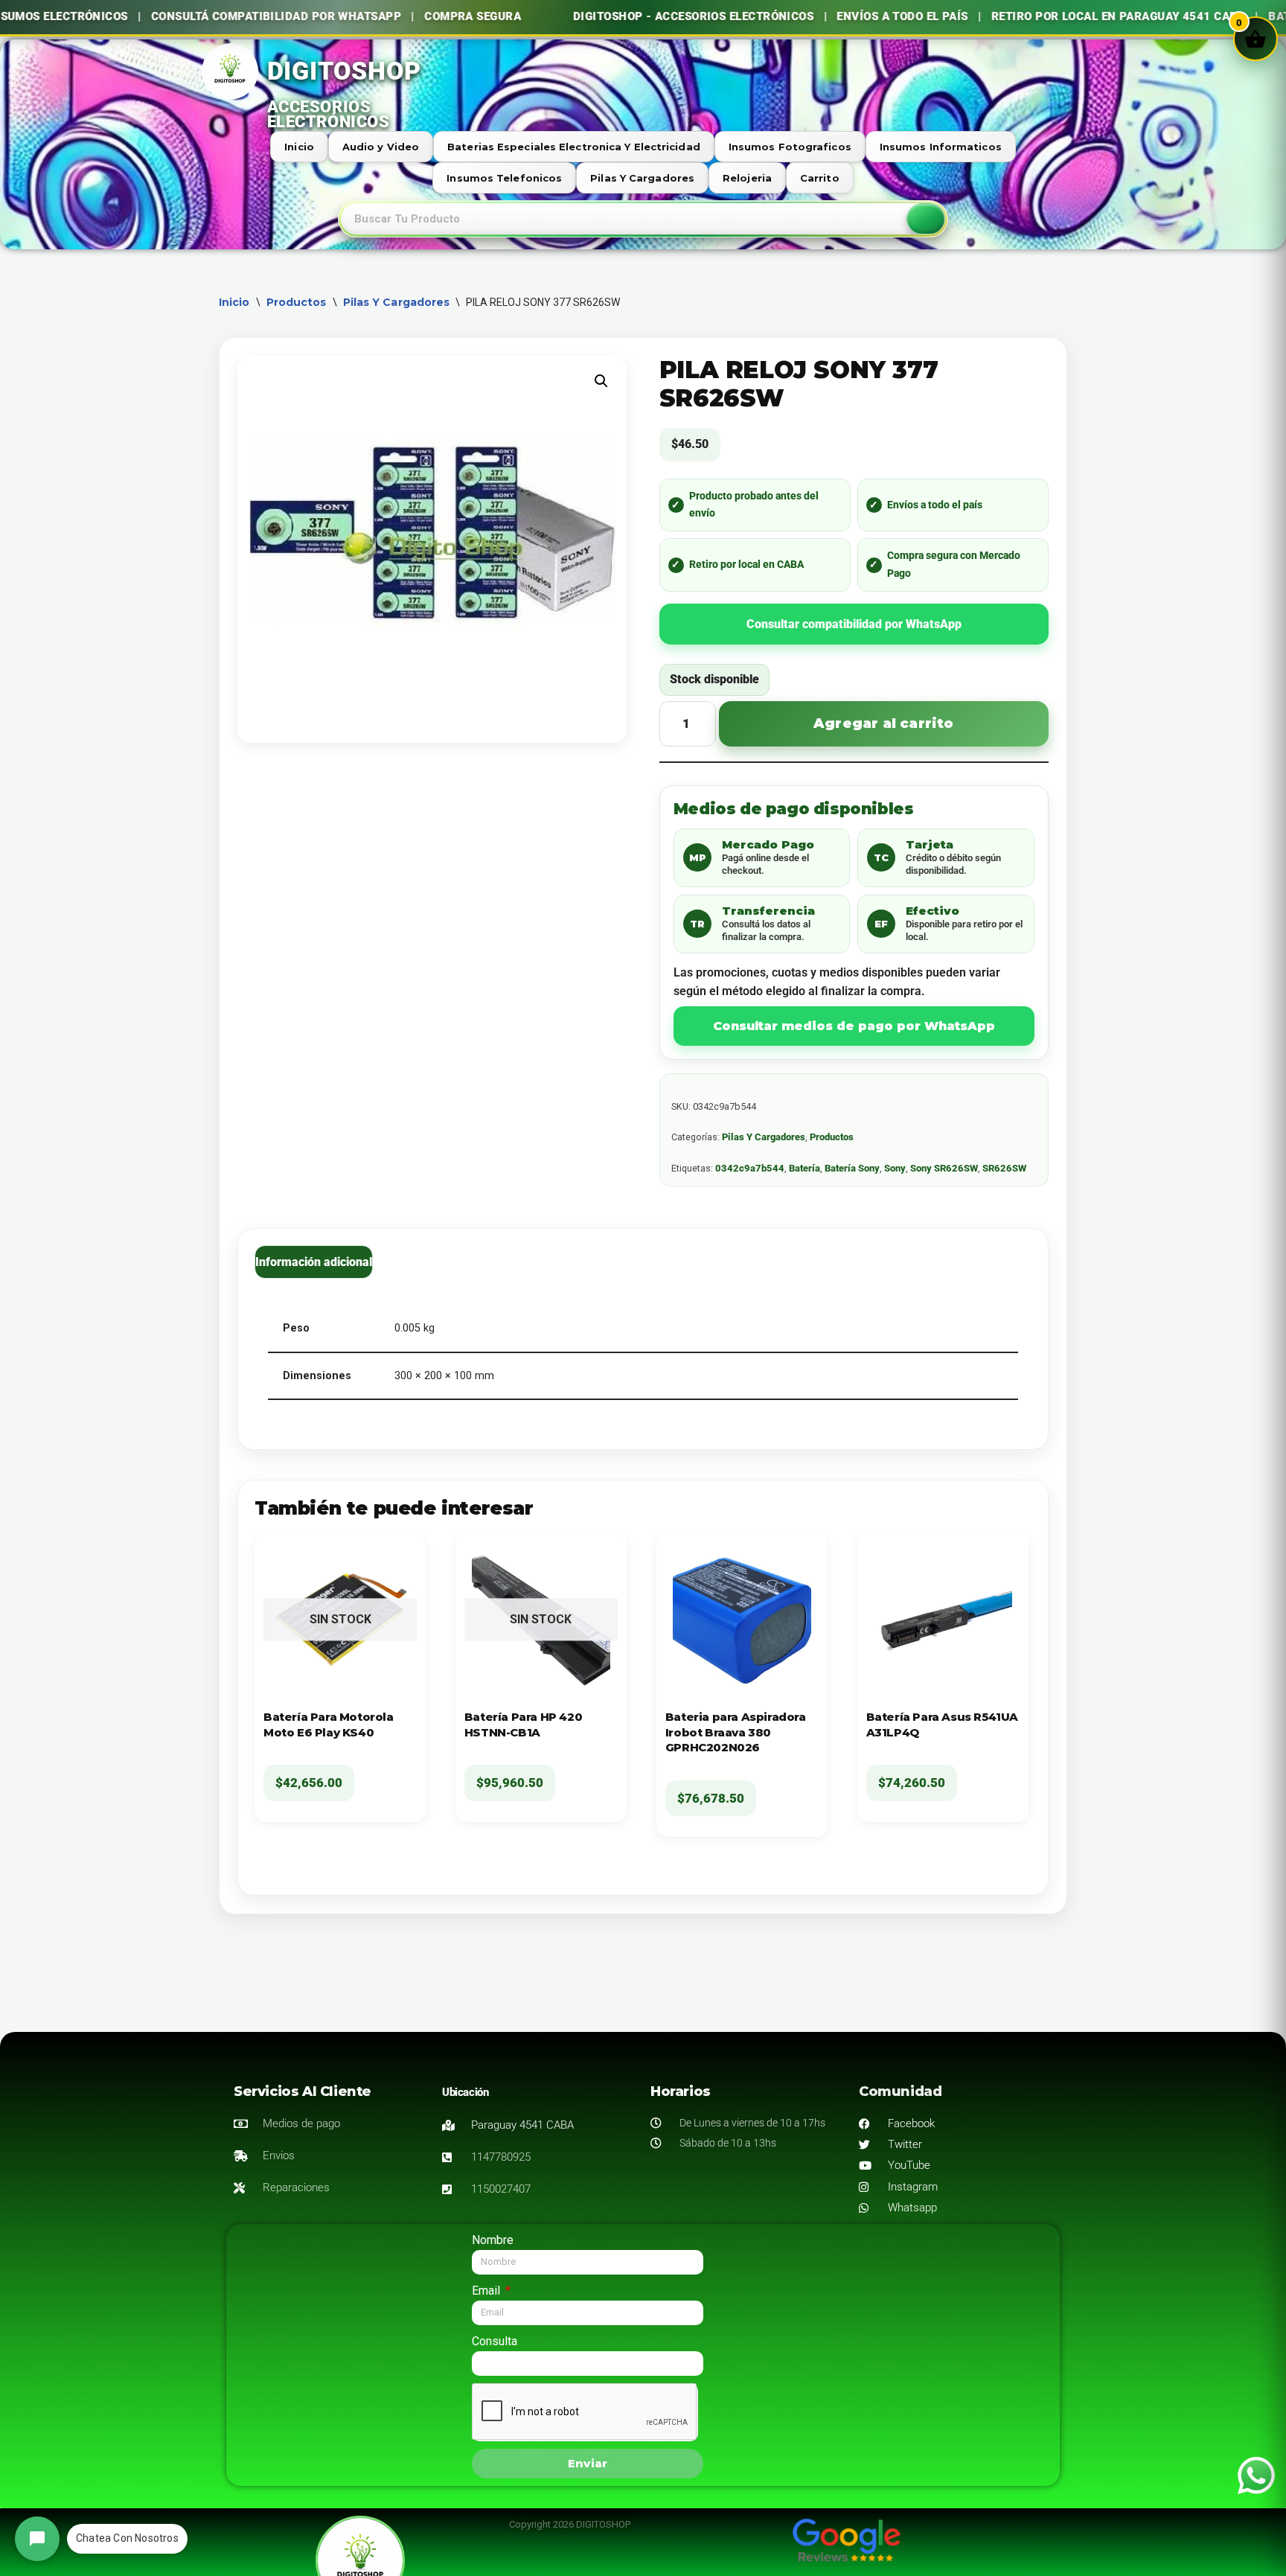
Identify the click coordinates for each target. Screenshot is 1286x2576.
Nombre (493, 2240)
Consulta (495, 2341)
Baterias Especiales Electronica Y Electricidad (574, 147)
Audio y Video (381, 147)
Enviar (588, 2463)
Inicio (299, 147)
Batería (804, 1168)
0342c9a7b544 (750, 1168)
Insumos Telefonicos (504, 178)
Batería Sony (852, 1168)
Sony (895, 1168)
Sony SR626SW (944, 1168)
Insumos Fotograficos (790, 147)
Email (487, 2291)
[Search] (926, 219)
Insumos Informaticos (941, 147)
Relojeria (747, 178)
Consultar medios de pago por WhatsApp (854, 1026)
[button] (601, 381)
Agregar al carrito (884, 723)
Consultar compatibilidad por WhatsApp (854, 624)
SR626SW (1004, 1168)
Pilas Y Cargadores (642, 178)
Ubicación (465, 2092)
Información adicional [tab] (314, 1262)
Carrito (820, 178)
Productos (297, 302)
